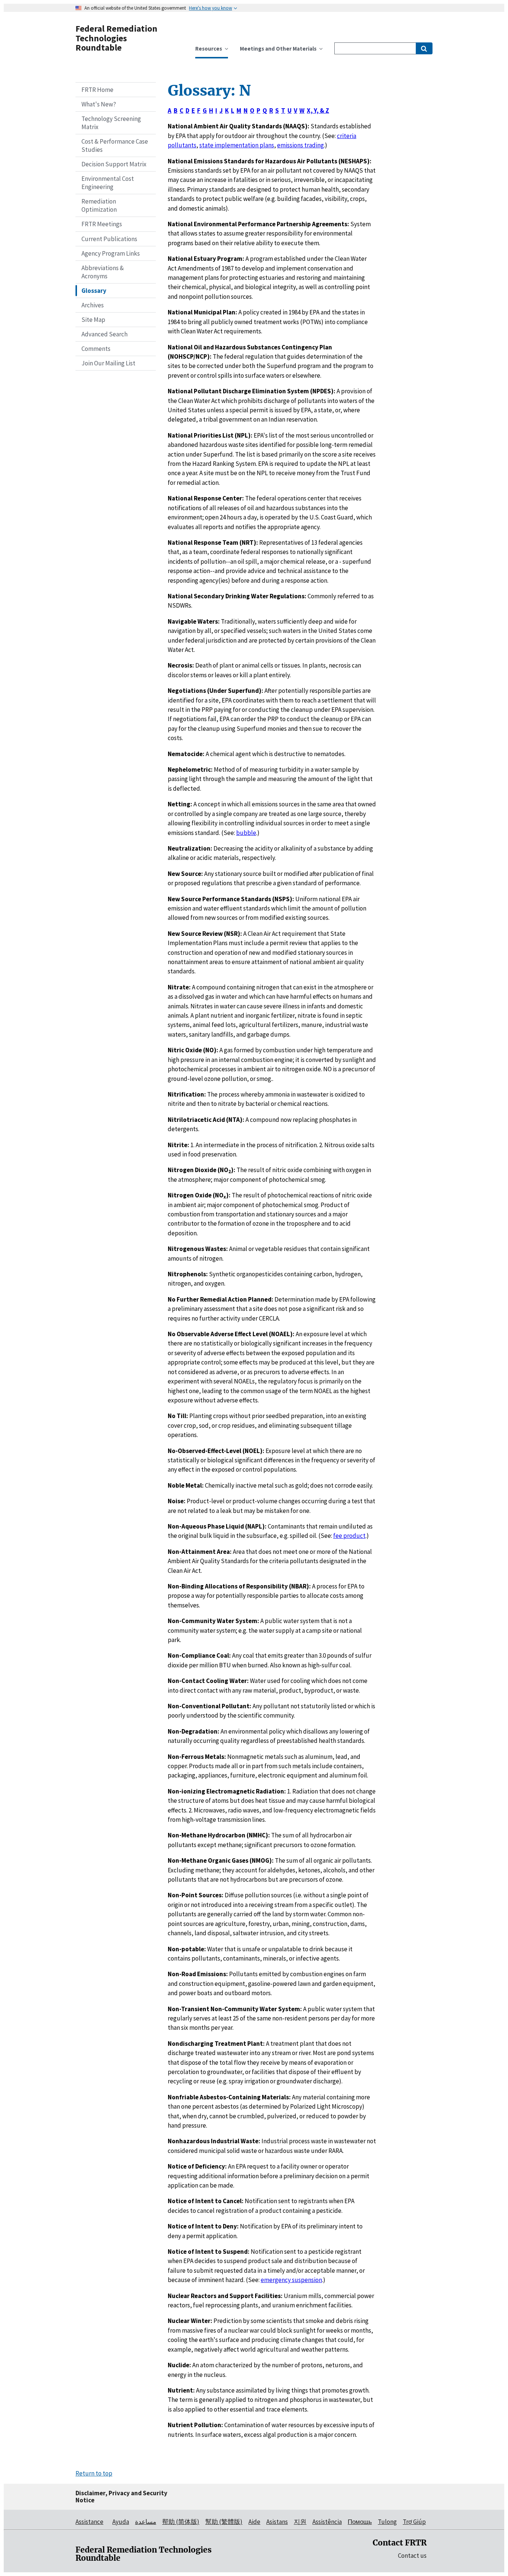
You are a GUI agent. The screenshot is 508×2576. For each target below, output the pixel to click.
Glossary (94, 291)
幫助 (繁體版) (224, 2522)
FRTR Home (97, 90)
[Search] (424, 48)
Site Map (93, 320)
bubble (246, 833)
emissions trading (300, 145)
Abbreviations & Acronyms (103, 272)
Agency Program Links (111, 253)
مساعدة (146, 2522)
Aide (254, 2522)
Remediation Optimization (99, 205)
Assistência (327, 2522)
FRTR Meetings (102, 224)
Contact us (412, 2556)
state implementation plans (237, 145)
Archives (93, 305)
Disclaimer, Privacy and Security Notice (121, 2497)
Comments (96, 349)
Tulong (387, 2522)
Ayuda (121, 2522)
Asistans (277, 2522)
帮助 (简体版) (181, 2522)
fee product (349, 1536)
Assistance (89, 2522)
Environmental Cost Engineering (108, 183)
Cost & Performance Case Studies (115, 145)
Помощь (360, 2522)
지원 (300, 2522)
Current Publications (109, 239)
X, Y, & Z (318, 111)
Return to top (94, 2473)
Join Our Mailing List (108, 363)
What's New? (99, 104)
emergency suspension (291, 2280)
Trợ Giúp (414, 2522)
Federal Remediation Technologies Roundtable (116, 38)
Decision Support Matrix (114, 164)
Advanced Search (105, 334)
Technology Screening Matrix (111, 123)
